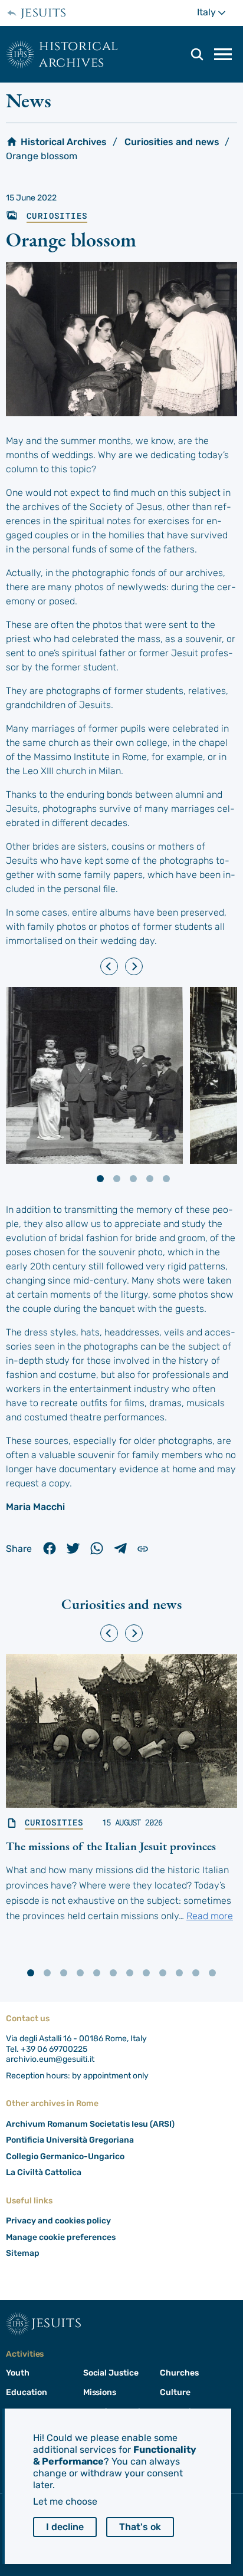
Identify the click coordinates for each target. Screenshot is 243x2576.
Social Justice (111, 2373)
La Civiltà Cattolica (44, 2172)
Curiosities (57, 216)
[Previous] (109, 966)
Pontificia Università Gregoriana (70, 2140)
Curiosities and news (172, 142)
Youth (18, 2373)
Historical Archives (79, 54)
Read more (210, 1916)
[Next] (134, 966)
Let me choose (65, 2501)
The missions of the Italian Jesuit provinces (111, 1846)
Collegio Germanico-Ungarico (65, 2156)
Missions (100, 2392)
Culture (175, 2392)
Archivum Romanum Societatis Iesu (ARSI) (90, 2124)
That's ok (140, 2527)
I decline (65, 2527)
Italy (217, 12)
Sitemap (23, 2253)
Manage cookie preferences (61, 2237)
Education (26, 2392)
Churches (179, 2373)
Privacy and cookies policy (58, 2221)
